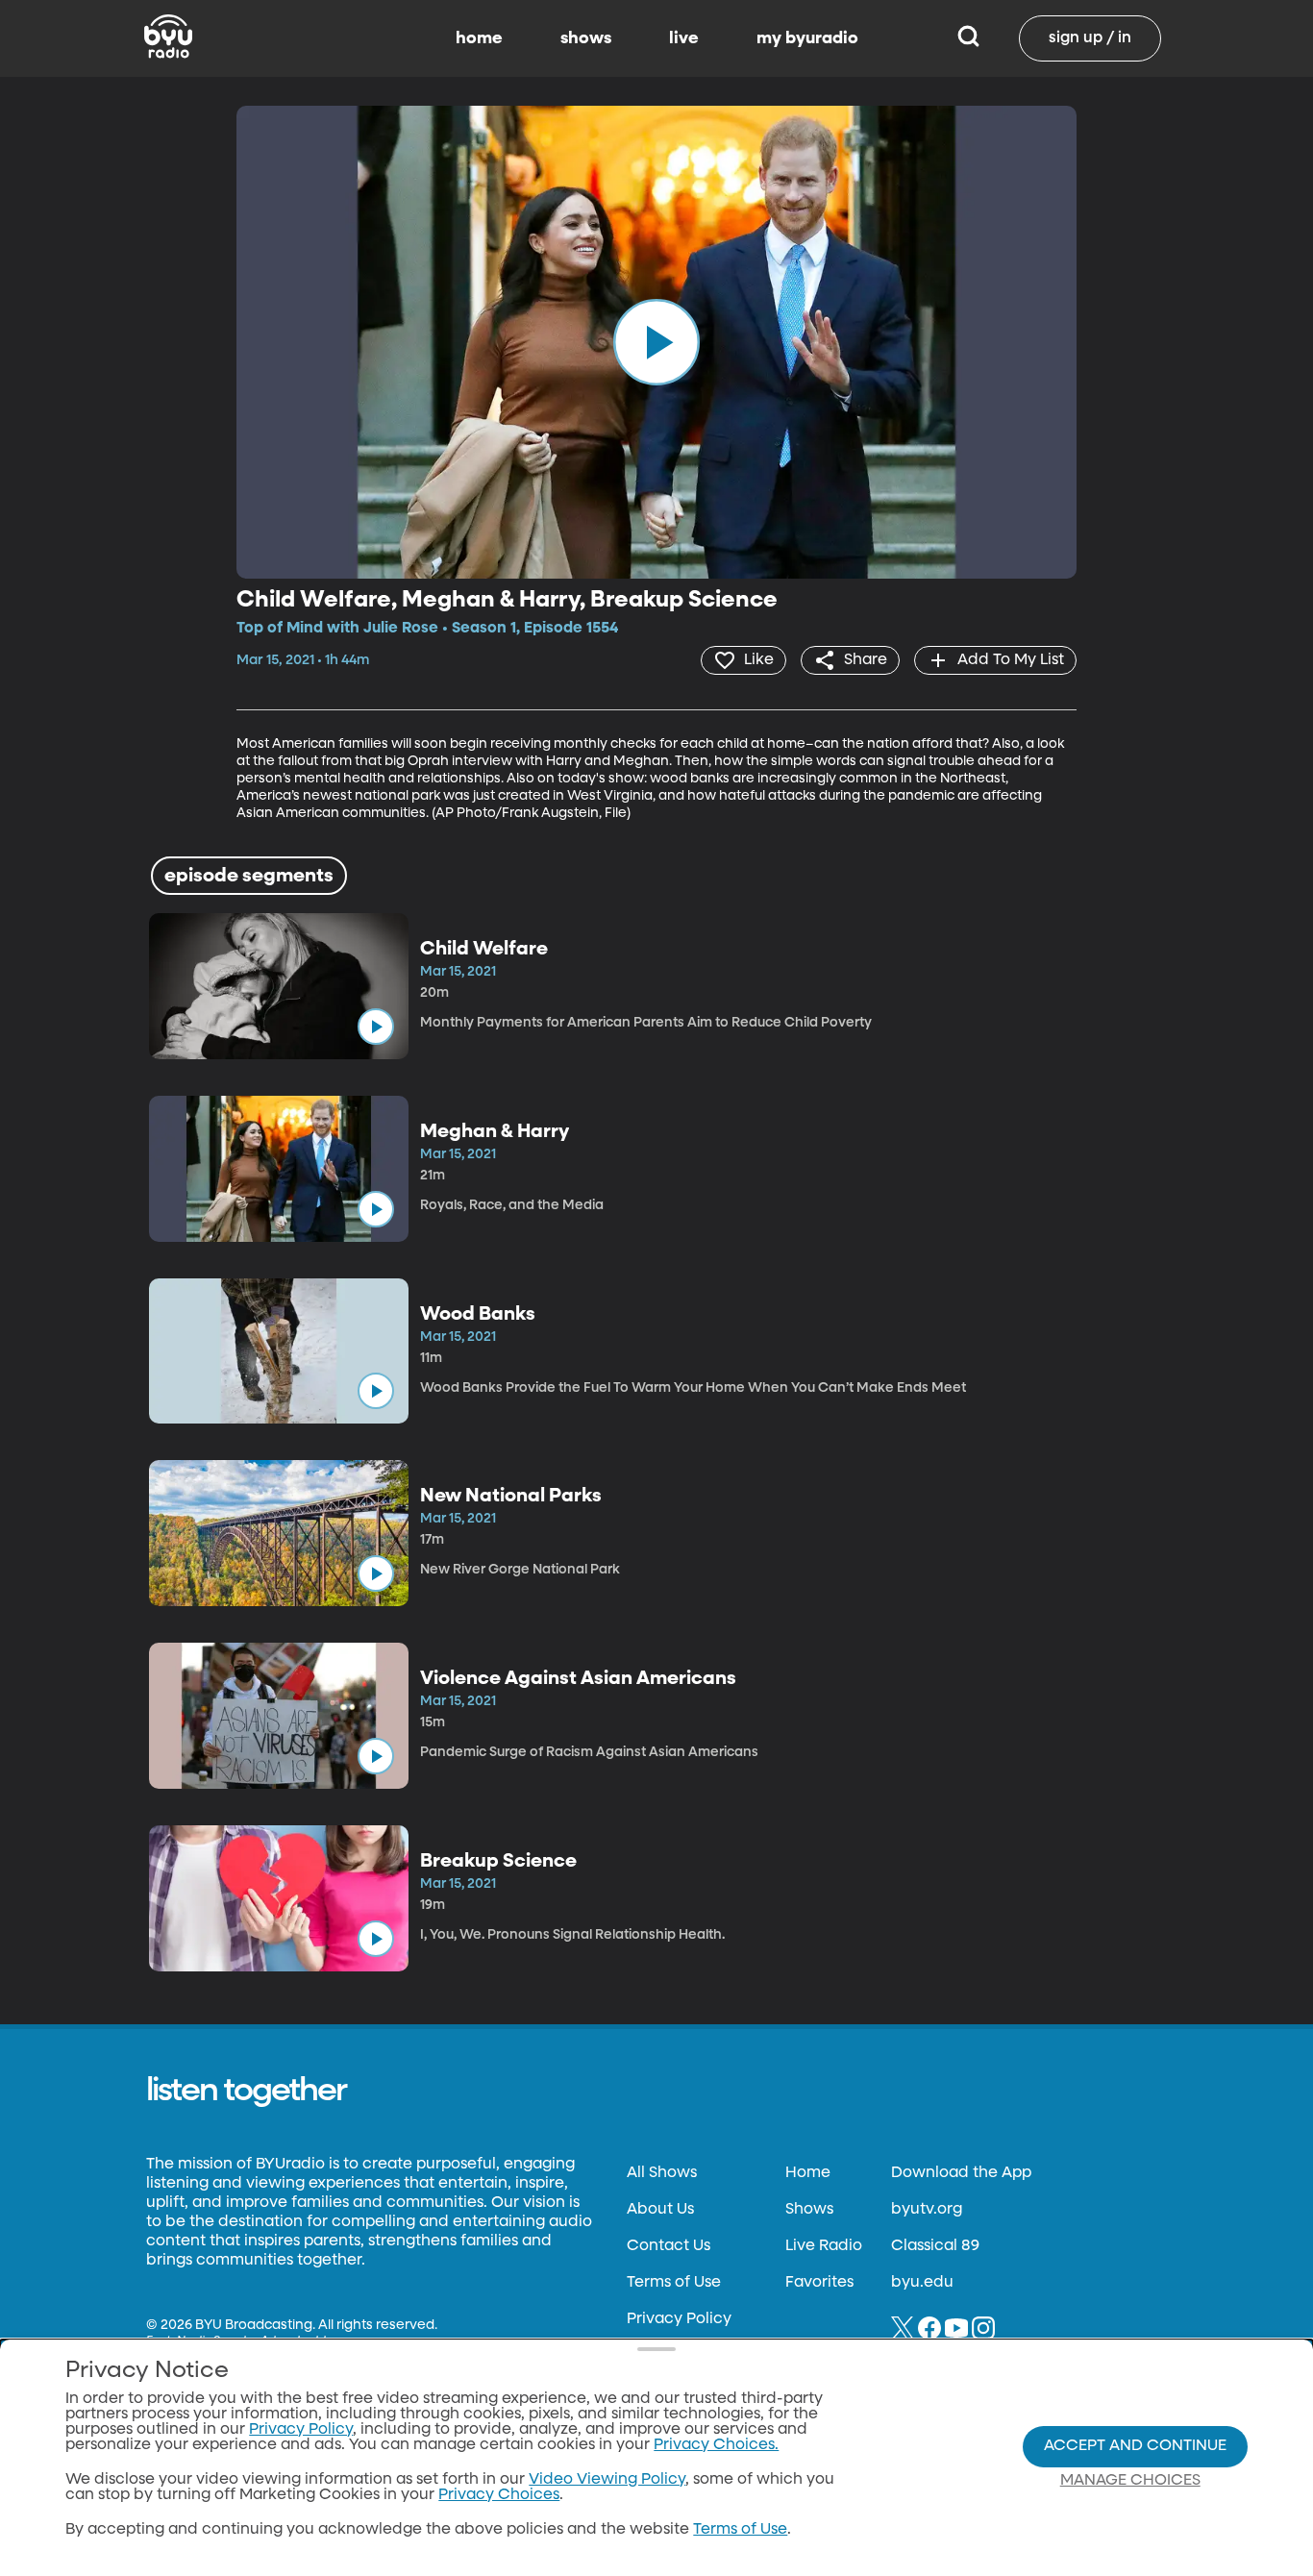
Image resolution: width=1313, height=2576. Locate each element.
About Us (660, 2210)
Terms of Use (674, 2283)
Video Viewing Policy (607, 2480)
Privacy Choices (499, 2495)
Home (808, 2173)
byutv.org (927, 2210)
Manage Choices (1130, 2481)
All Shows (662, 2173)
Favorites (819, 2283)
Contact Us (669, 2246)
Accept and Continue (1135, 2446)
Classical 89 (935, 2246)
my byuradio (807, 38)
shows (586, 38)
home (479, 38)
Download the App (961, 2173)
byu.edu (922, 2283)
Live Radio (824, 2246)
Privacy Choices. (716, 2445)
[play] (656, 342)
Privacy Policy (679, 2319)
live (684, 38)
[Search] (968, 38)
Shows (809, 2210)
